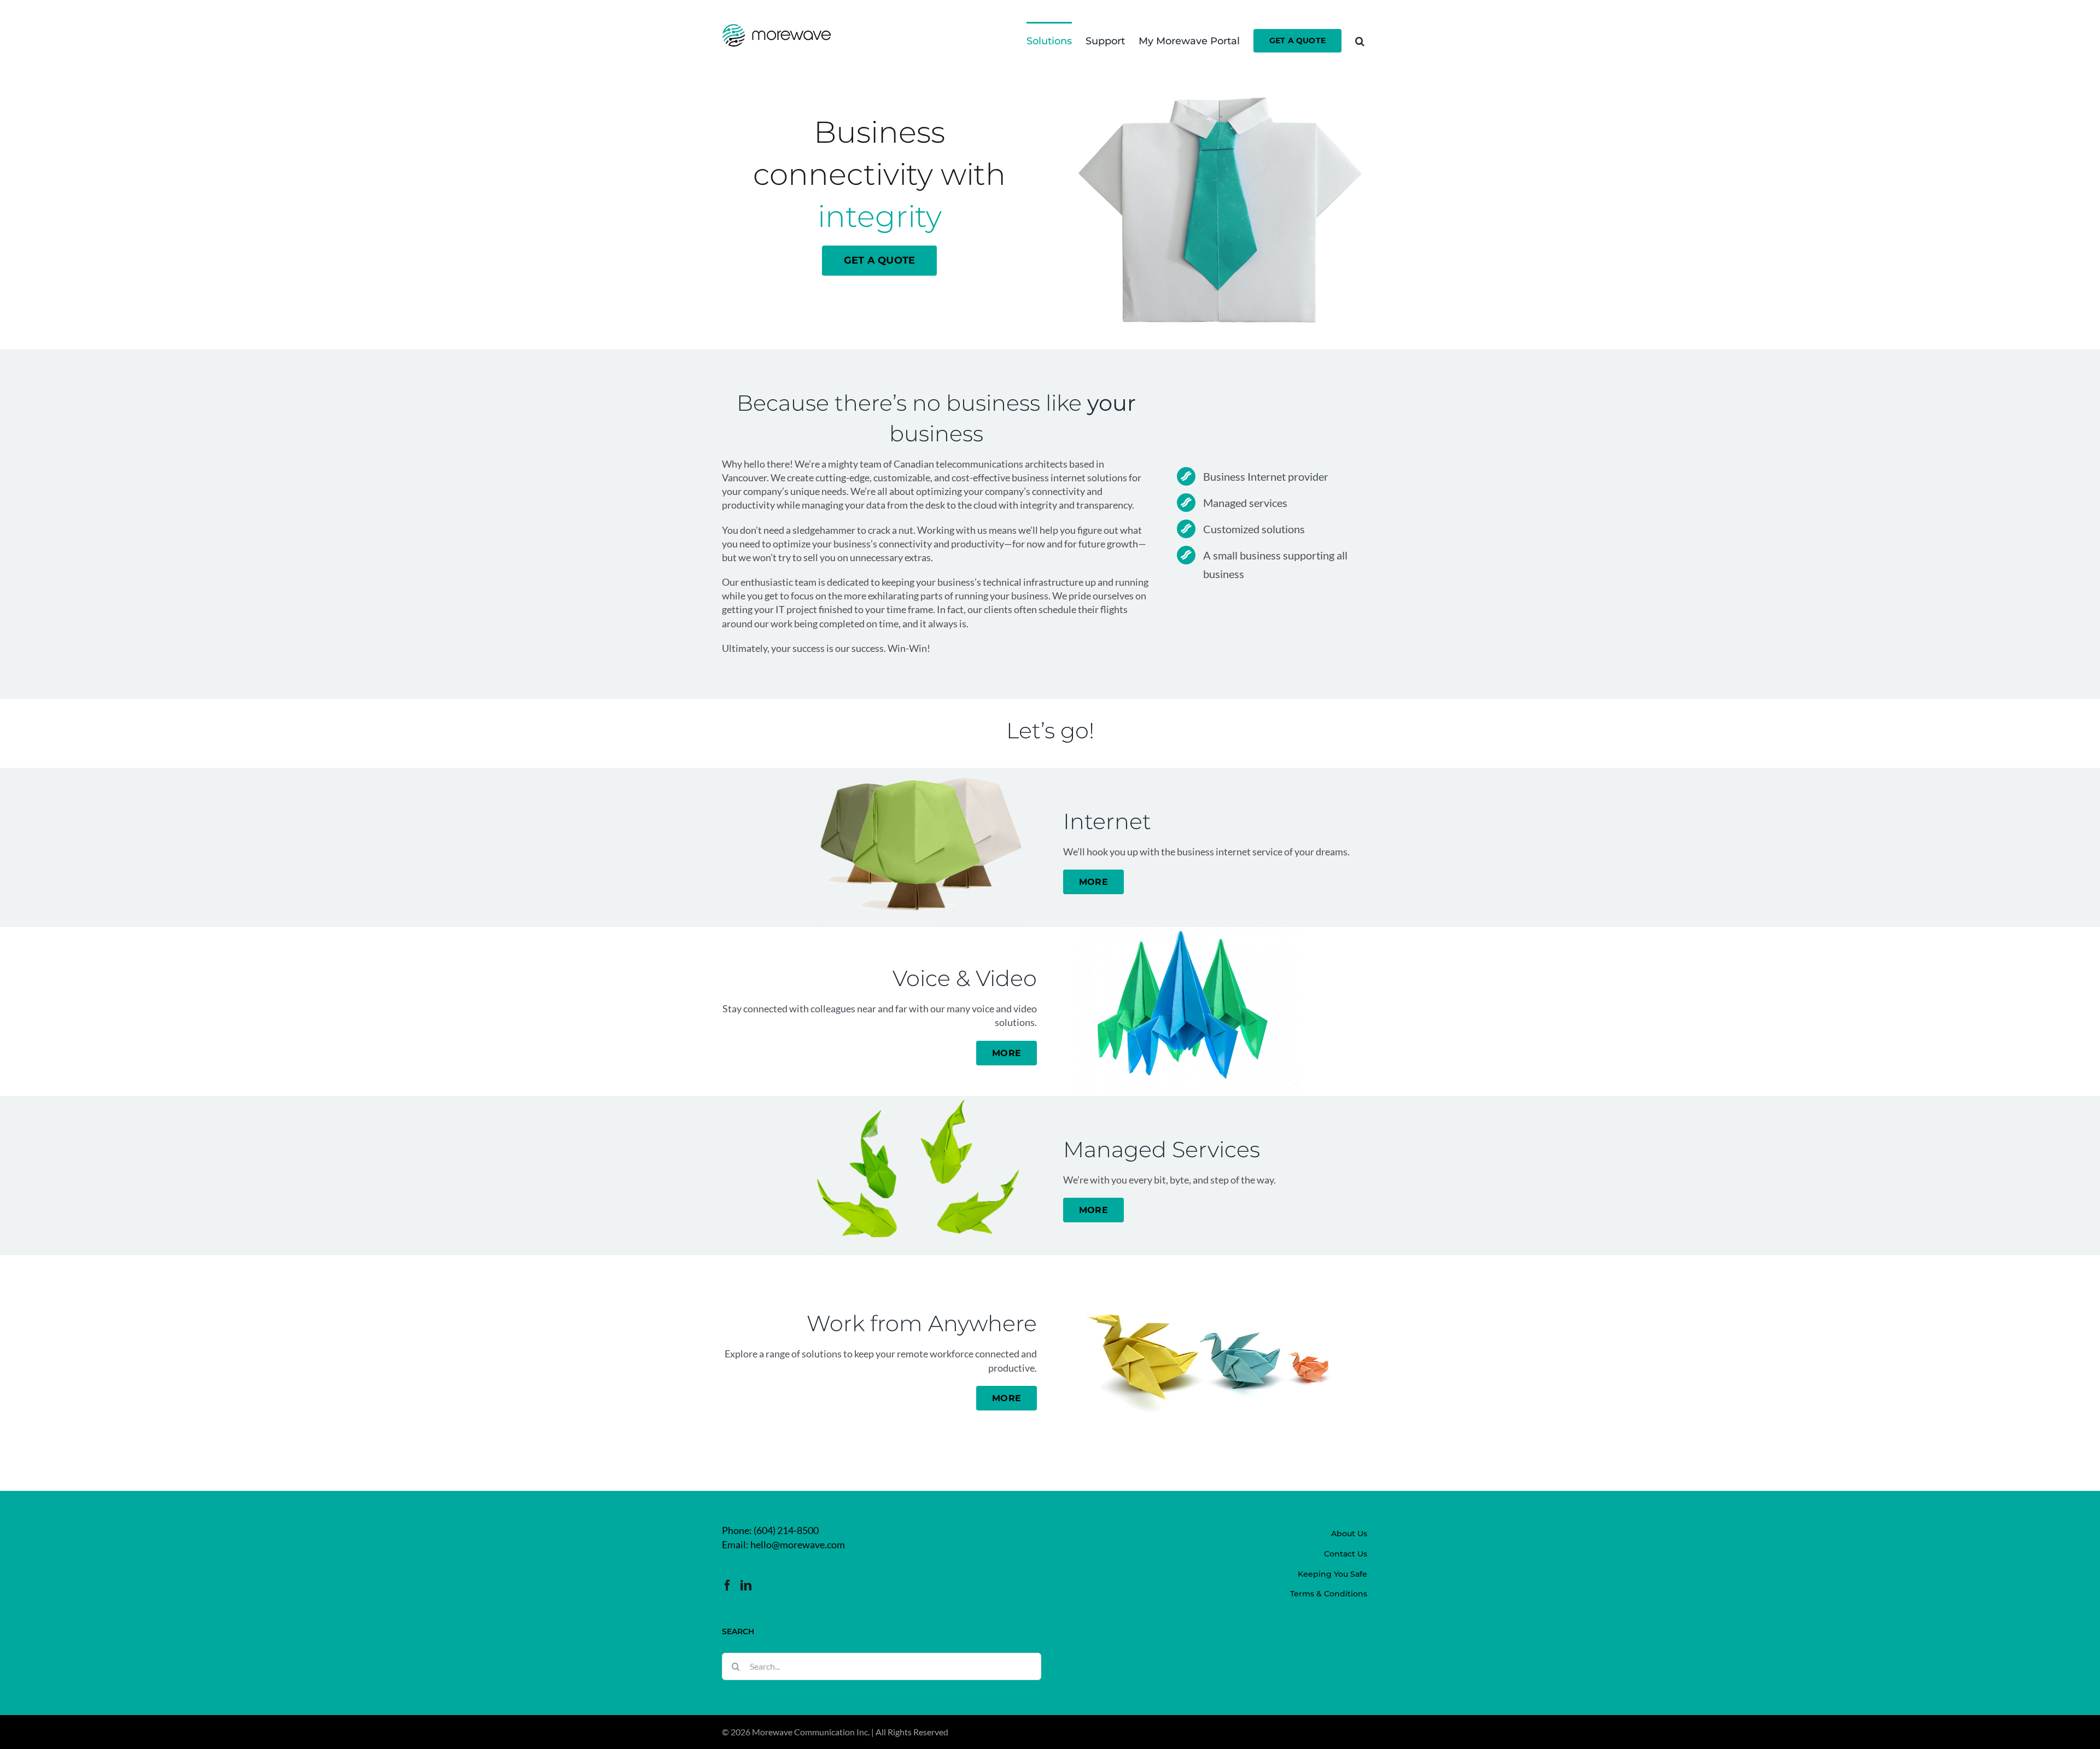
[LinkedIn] (746, 1585)
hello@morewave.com (798, 1544)
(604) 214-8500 (786, 1530)
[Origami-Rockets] (1188, 932)
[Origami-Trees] (918, 773)
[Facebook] (727, 1585)
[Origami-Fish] (918, 1101)
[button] (1360, 40)
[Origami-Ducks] (1211, 1260)
